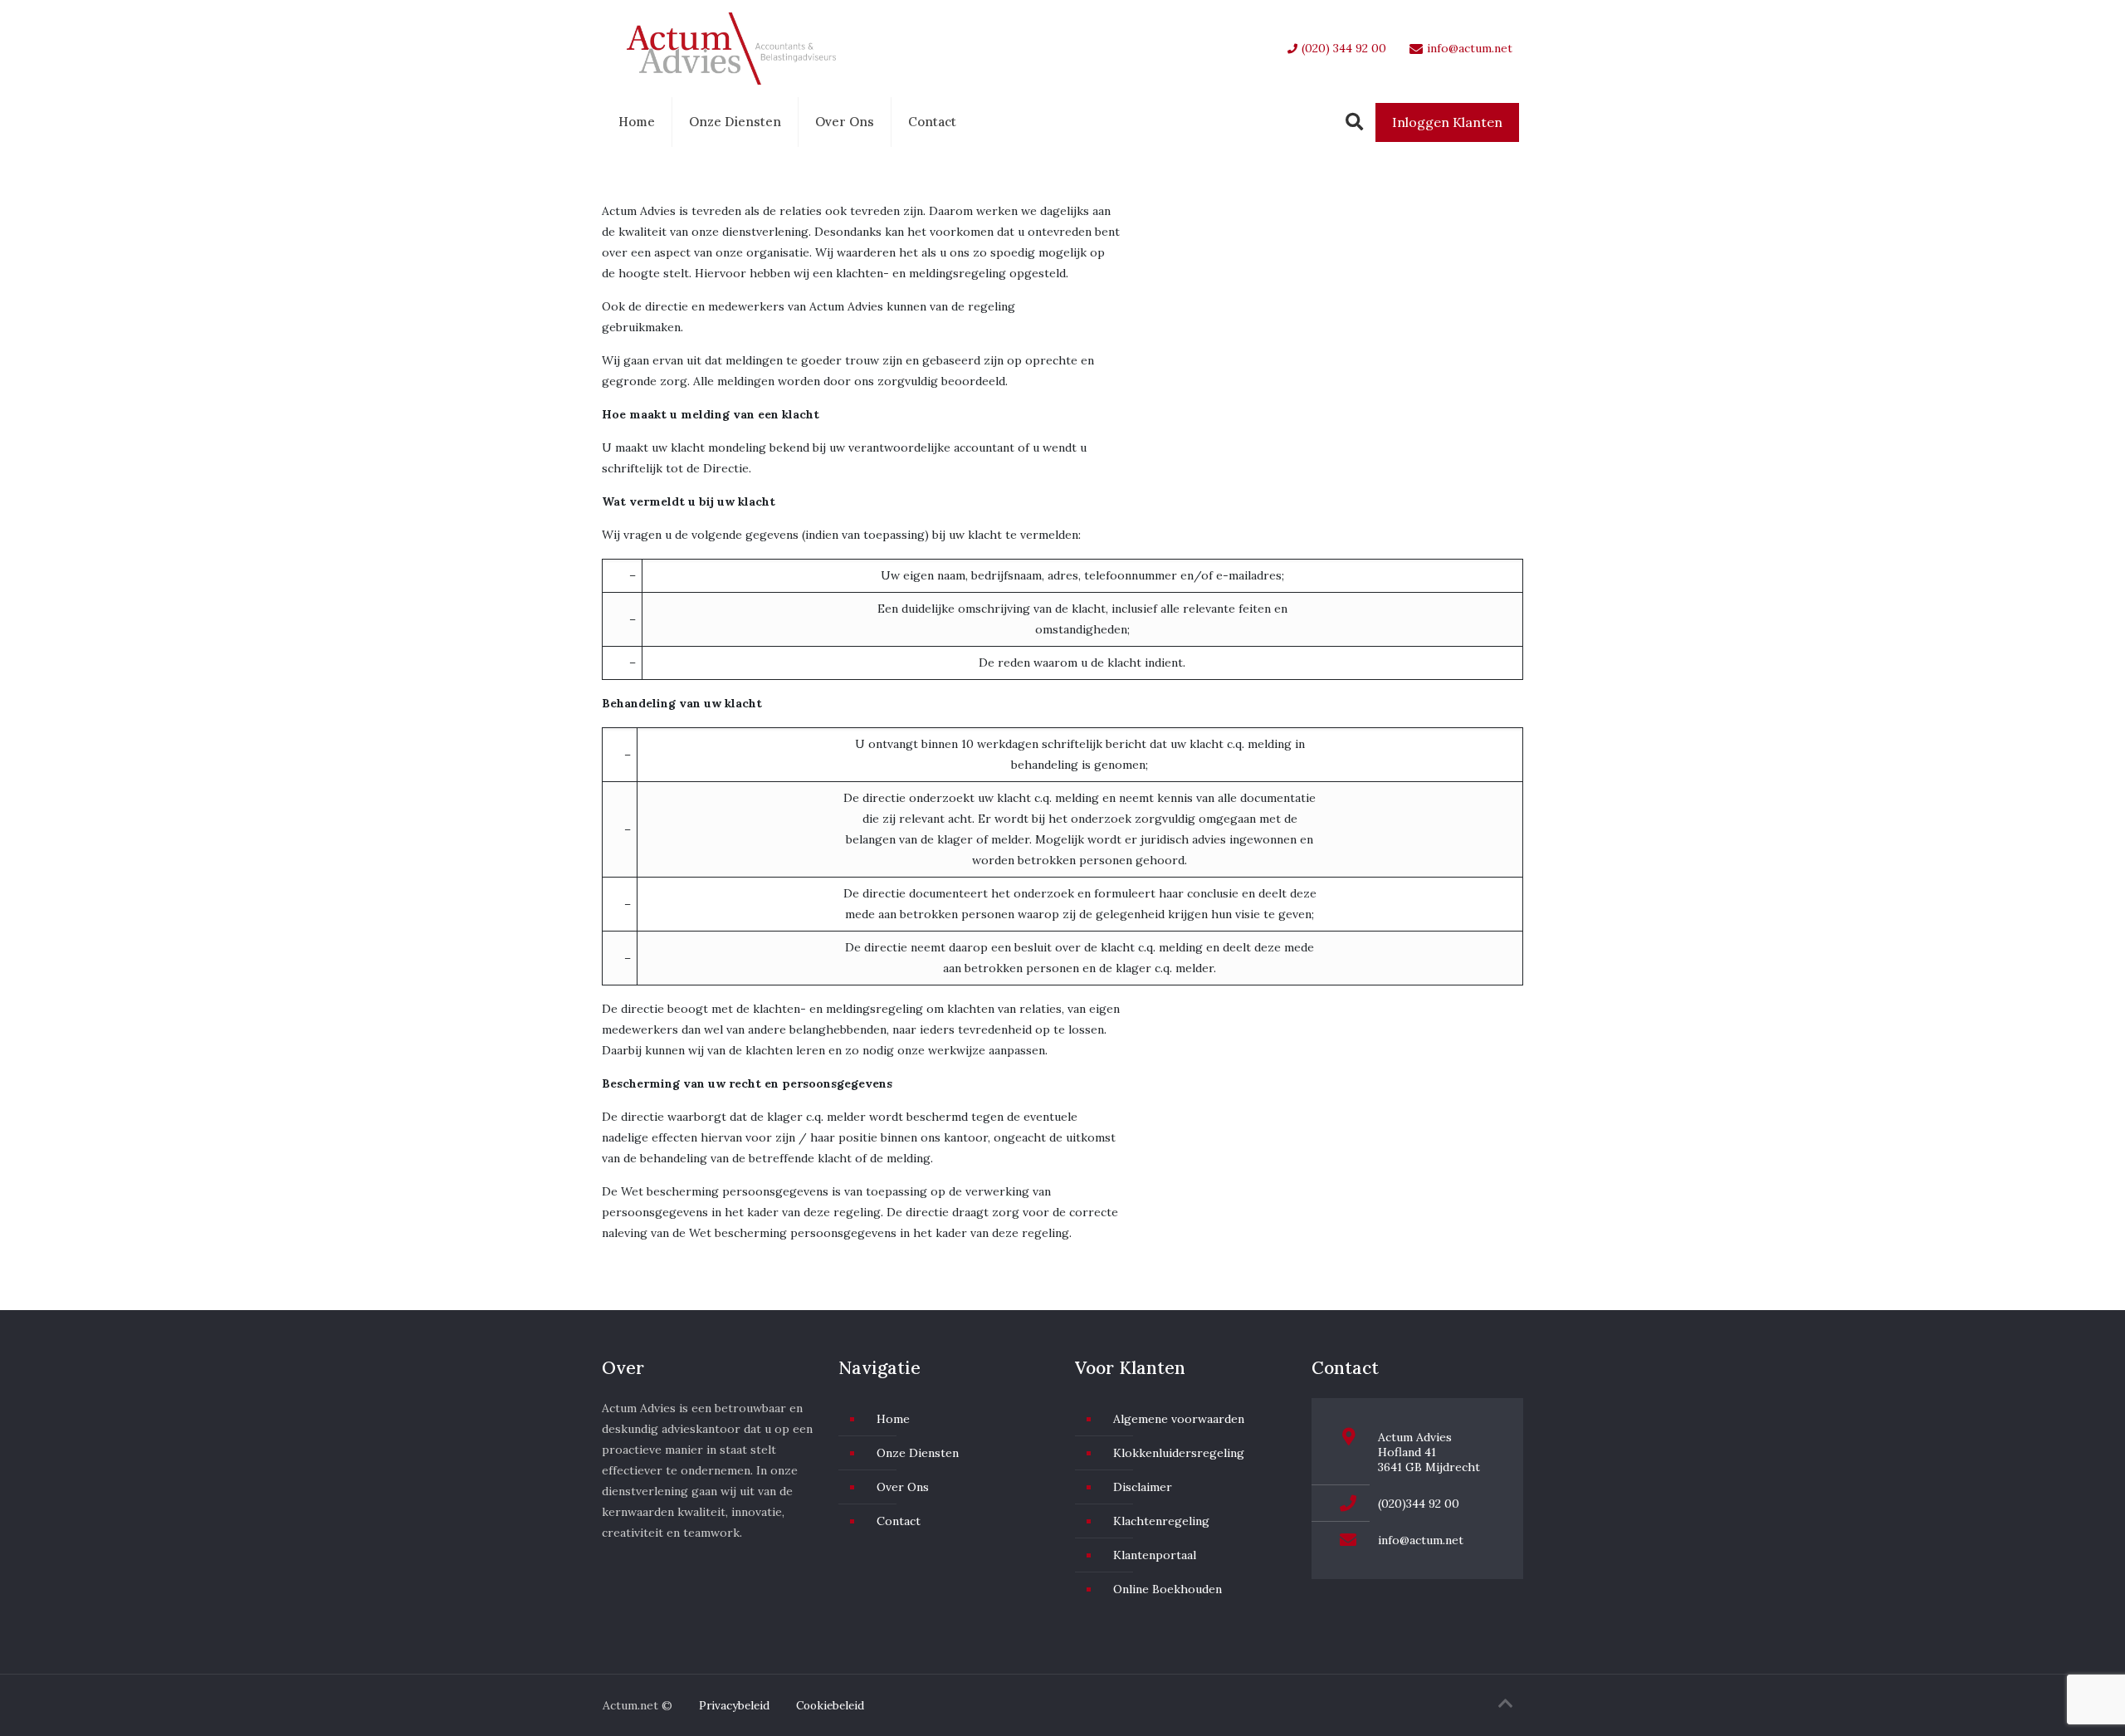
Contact (932, 122)
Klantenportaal (1155, 1555)
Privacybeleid (734, 1705)
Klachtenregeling (1161, 1521)
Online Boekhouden (1168, 1589)
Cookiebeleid (830, 1705)
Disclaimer (1143, 1487)
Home (637, 122)
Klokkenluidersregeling (1179, 1453)
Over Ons (845, 122)
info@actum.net (1421, 1540)
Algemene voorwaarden (1179, 1419)
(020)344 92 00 (1419, 1504)
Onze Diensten (735, 122)
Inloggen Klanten (1447, 122)
